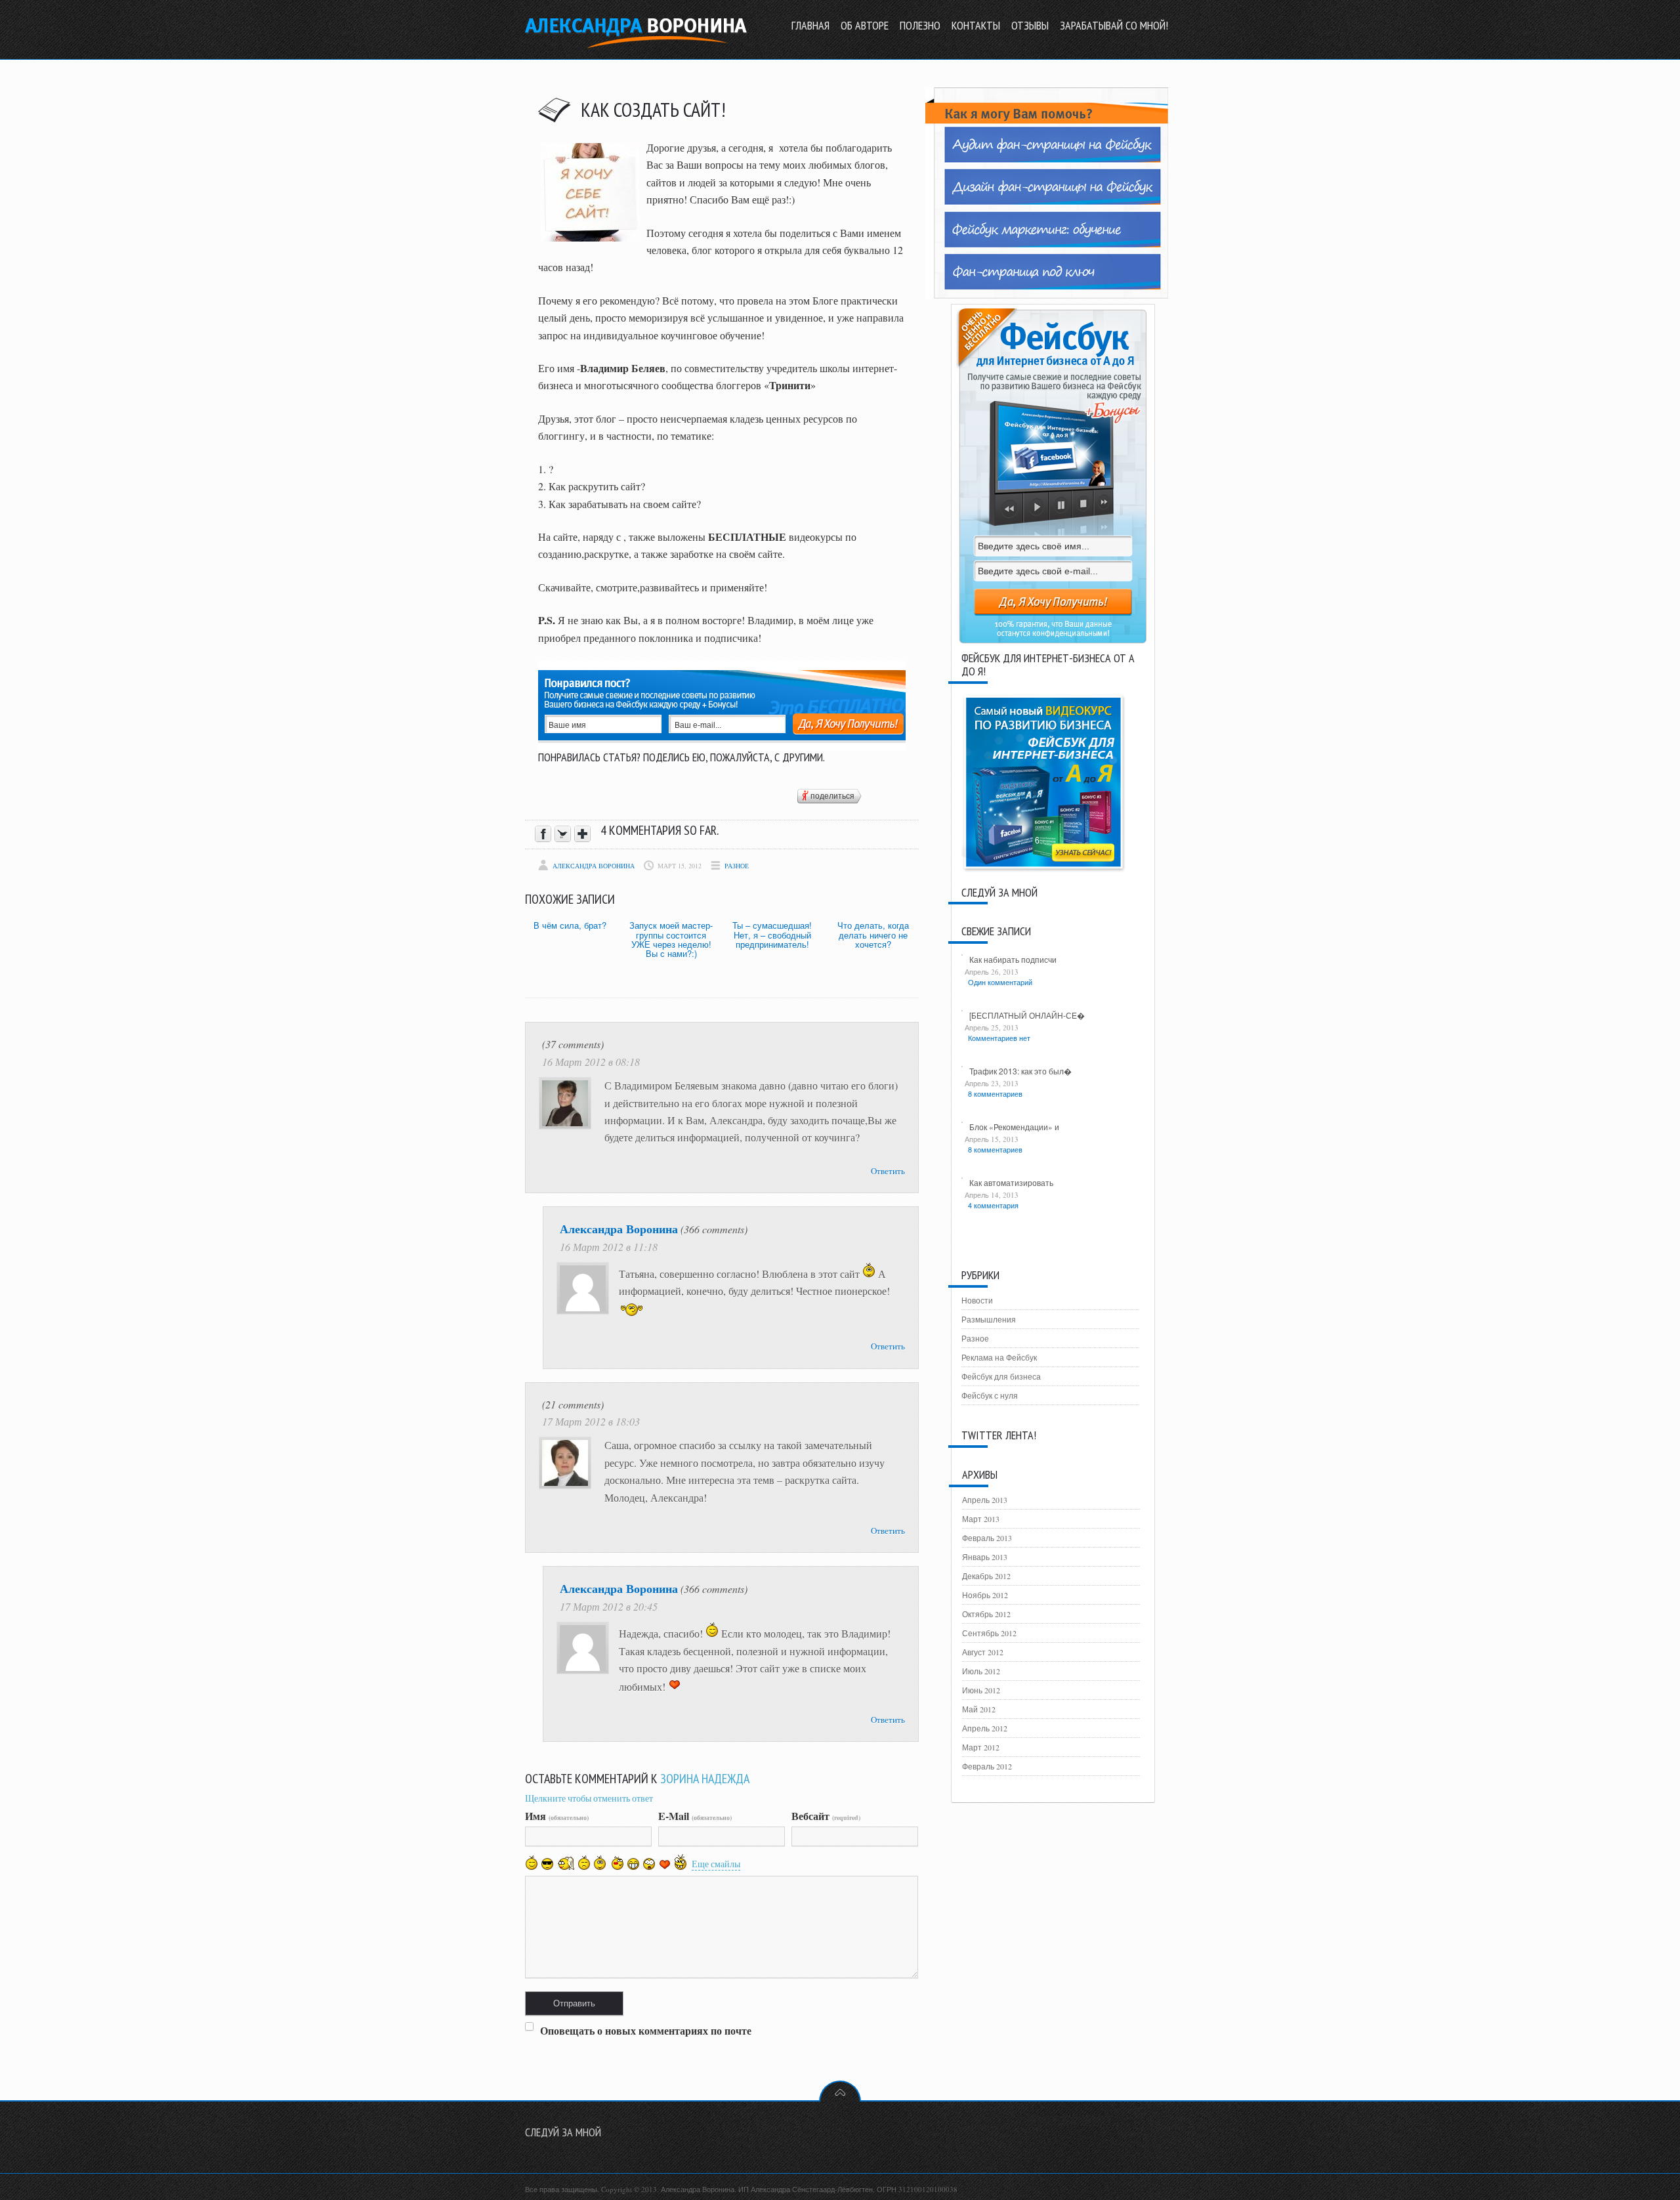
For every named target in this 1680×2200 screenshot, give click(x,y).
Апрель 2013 (985, 1500)
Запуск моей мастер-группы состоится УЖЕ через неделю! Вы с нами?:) (671, 939)
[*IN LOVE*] (665, 1864)
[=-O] (649, 1864)
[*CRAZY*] (681, 1862)
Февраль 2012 (987, 1766)
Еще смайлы (716, 1864)
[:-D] (633, 1864)
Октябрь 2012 (986, 1614)
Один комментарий (1000, 982)
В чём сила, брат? (570, 925)
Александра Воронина (594, 866)
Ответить (888, 1171)
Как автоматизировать (1011, 1182)
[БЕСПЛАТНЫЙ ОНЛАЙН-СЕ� (1027, 1015)
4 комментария (993, 1205)
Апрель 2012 (985, 1728)
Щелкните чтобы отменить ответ (589, 1798)
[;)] (600, 1863)
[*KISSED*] (617, 1862)
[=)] (532, 1863)
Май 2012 (979, 1709)
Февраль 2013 (987, 1538)
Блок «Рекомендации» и (1014, 1127)
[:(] (584, 1863)
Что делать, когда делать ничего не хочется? (873, 935)
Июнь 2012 (981, 1690)
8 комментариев (995, 1093)
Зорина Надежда (705, 1779)
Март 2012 (981, 1747)
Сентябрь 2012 (989, 1633)
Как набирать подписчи (1013, 959)
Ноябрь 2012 (985, 1595)
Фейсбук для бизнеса (1001, 1376)
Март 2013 (981, 1519)
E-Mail (695, 1816)
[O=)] (566, 1863)
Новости (977, 1300)
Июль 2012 (981, 1671)
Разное (737, 866)
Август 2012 (983, 1652)
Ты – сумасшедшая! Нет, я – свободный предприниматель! (772, 935)
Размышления (989, 1319)
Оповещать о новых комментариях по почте (646, 2030)
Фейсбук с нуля (990, 1395)
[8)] (548, 1864)
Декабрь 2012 (986, 1576)
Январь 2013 (985, 1557)
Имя (557, 1816)
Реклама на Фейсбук (999, 1357)
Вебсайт (826, 1816)
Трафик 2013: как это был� (1020, 1071)
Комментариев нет (999, 1038)
